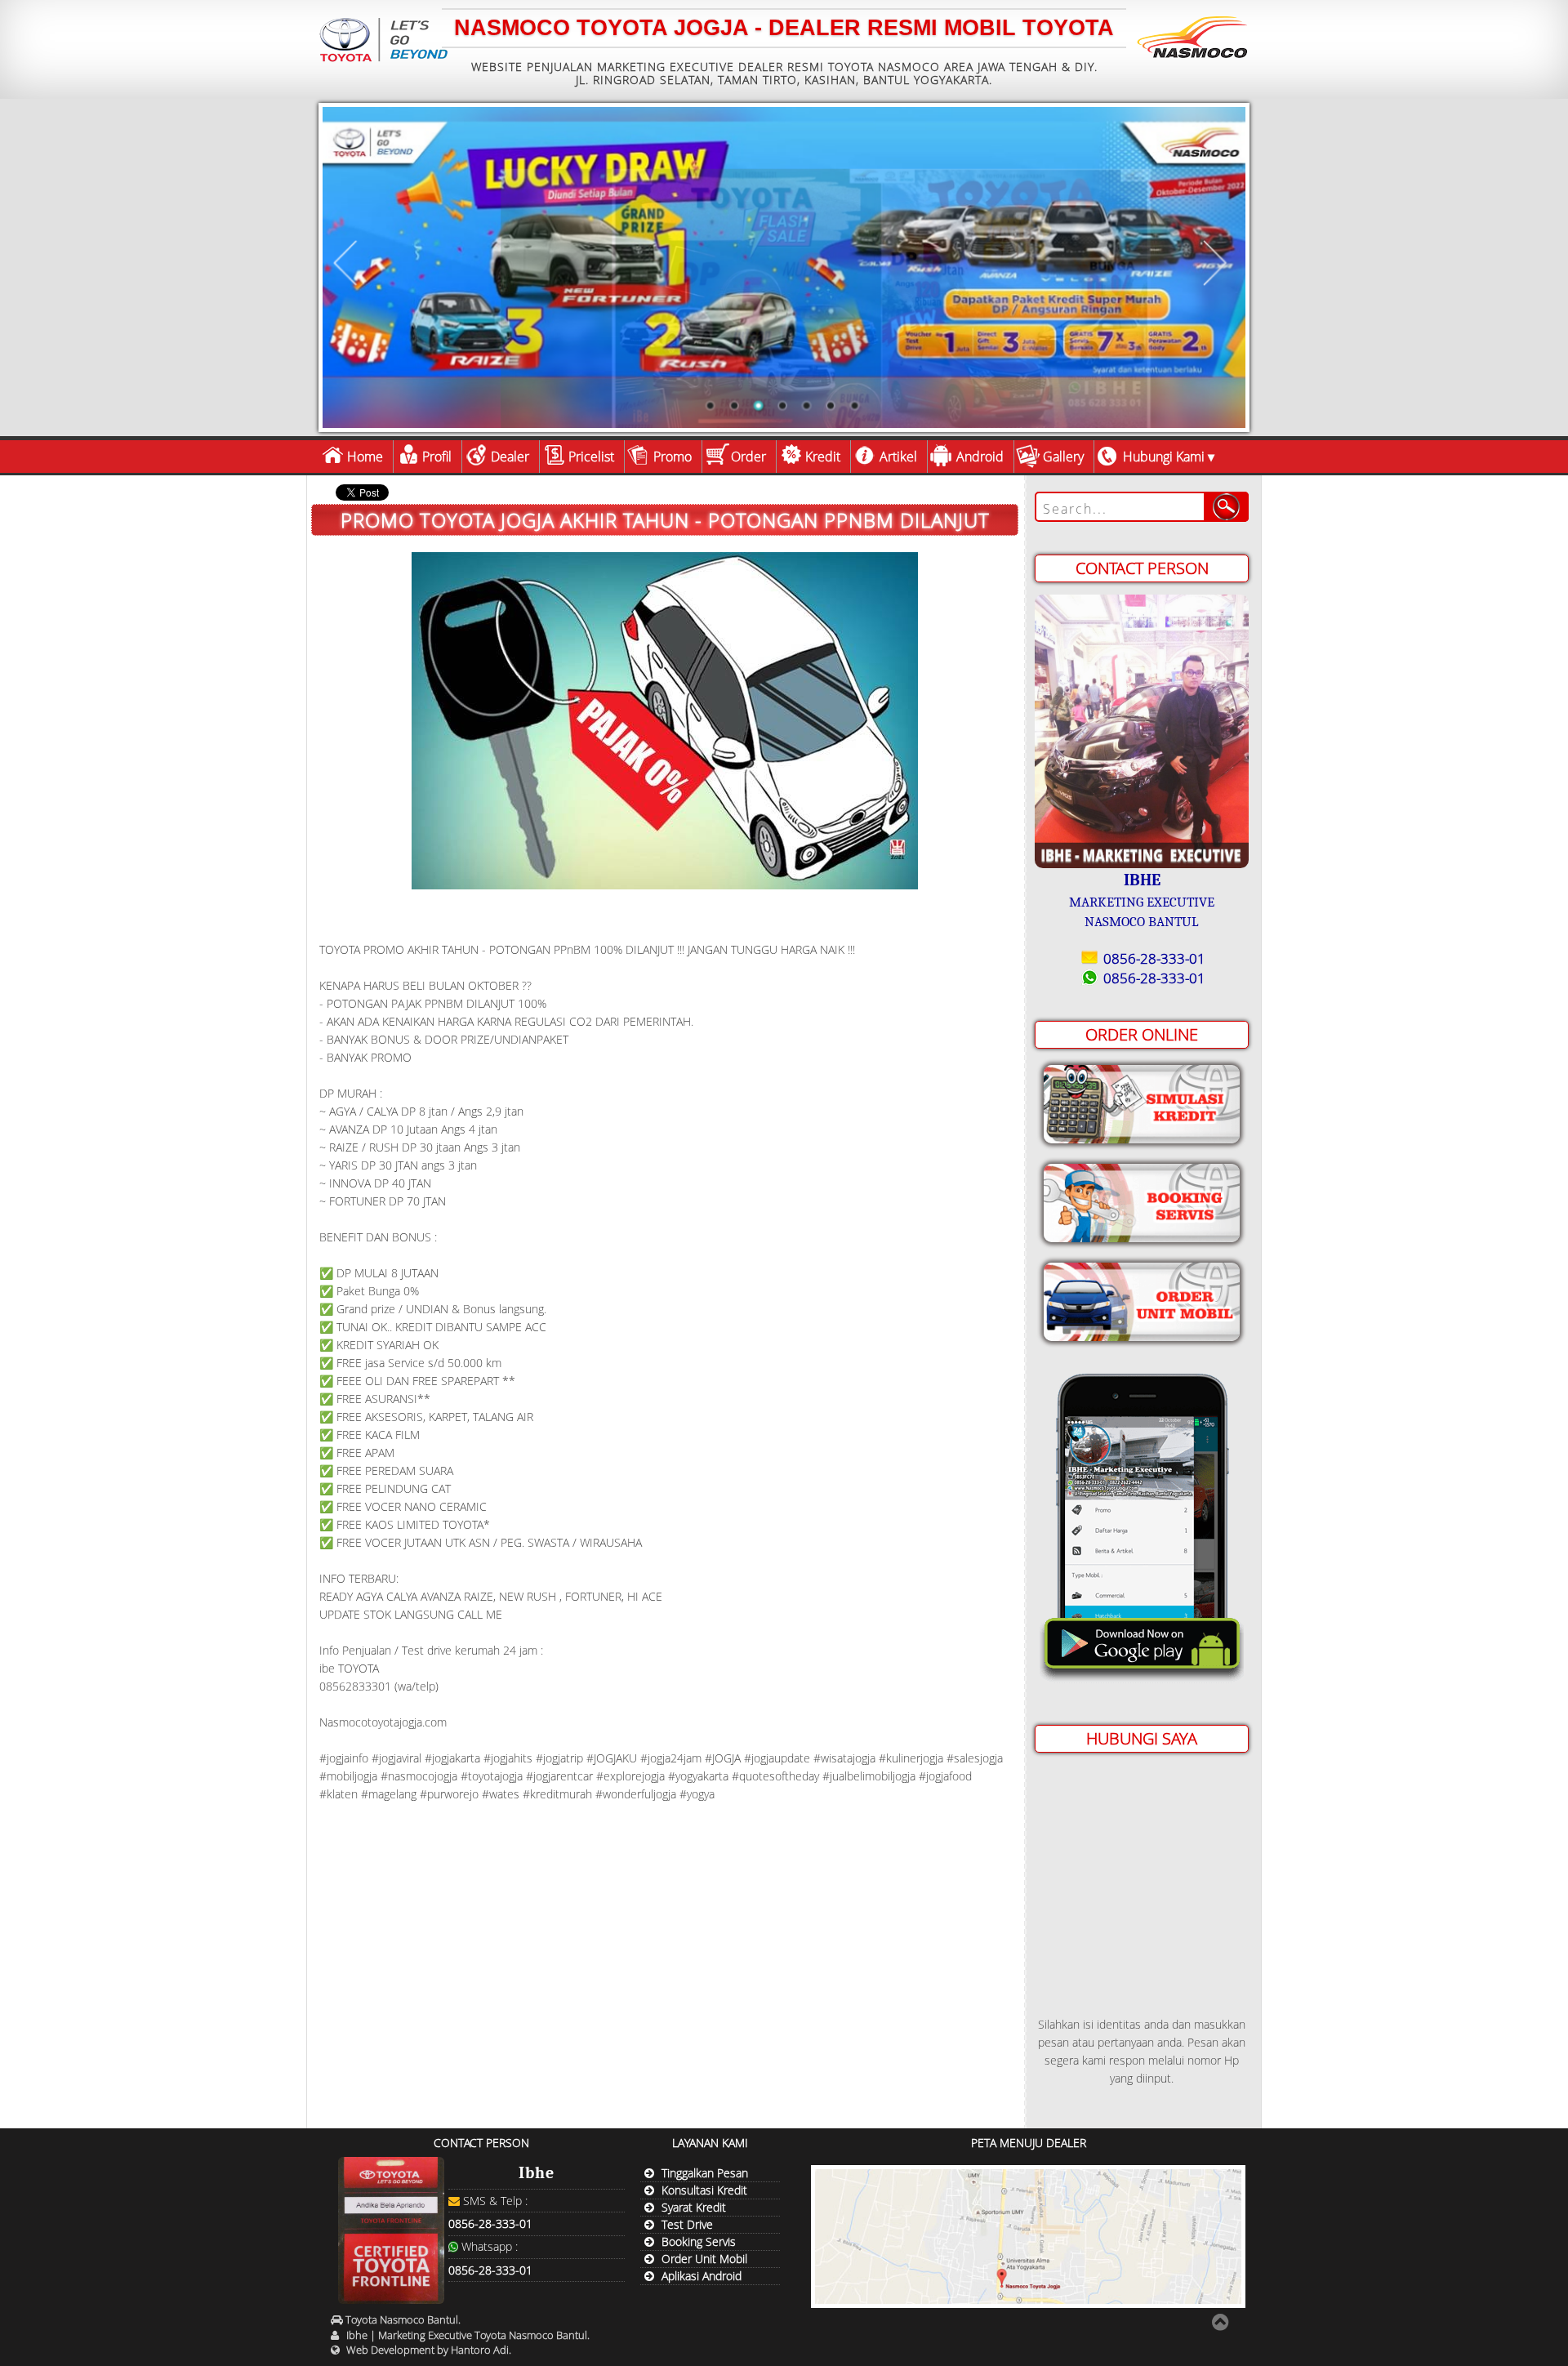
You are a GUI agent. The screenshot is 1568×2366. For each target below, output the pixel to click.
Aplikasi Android (702, 2276)
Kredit (823, 457)
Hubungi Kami (1164, 457)
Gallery (1063, 457)
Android (980, 457)
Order (748, 457)
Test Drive (687, 2224)
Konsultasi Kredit (704, 2190)
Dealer (510, 457)
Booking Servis (699, 2241)
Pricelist (591, 457)
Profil (437, 457)
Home (365, 457)
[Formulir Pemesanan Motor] (1142, 1298)
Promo (673, 457)
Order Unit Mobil (704, 2259)
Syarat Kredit (694, 2207)
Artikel (898, 457)
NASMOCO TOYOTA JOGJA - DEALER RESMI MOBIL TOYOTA (784, 28)
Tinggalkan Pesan (705, 2173)
